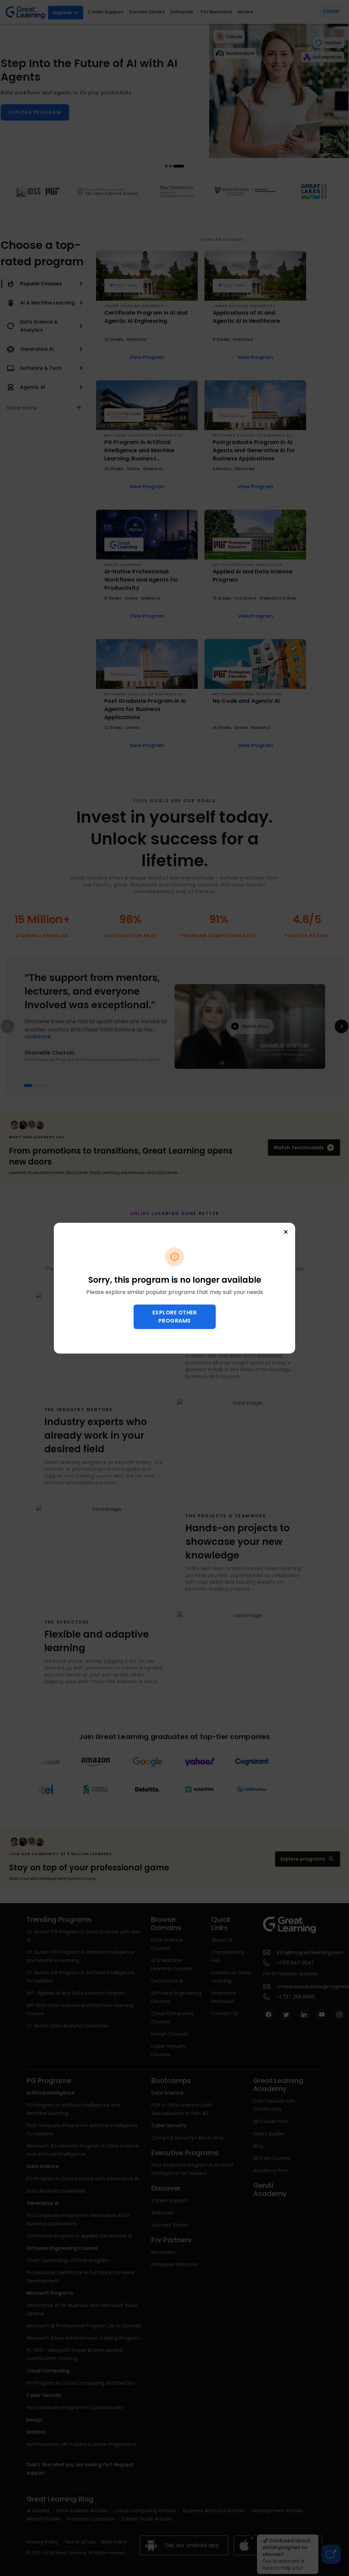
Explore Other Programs (175, 1317)
